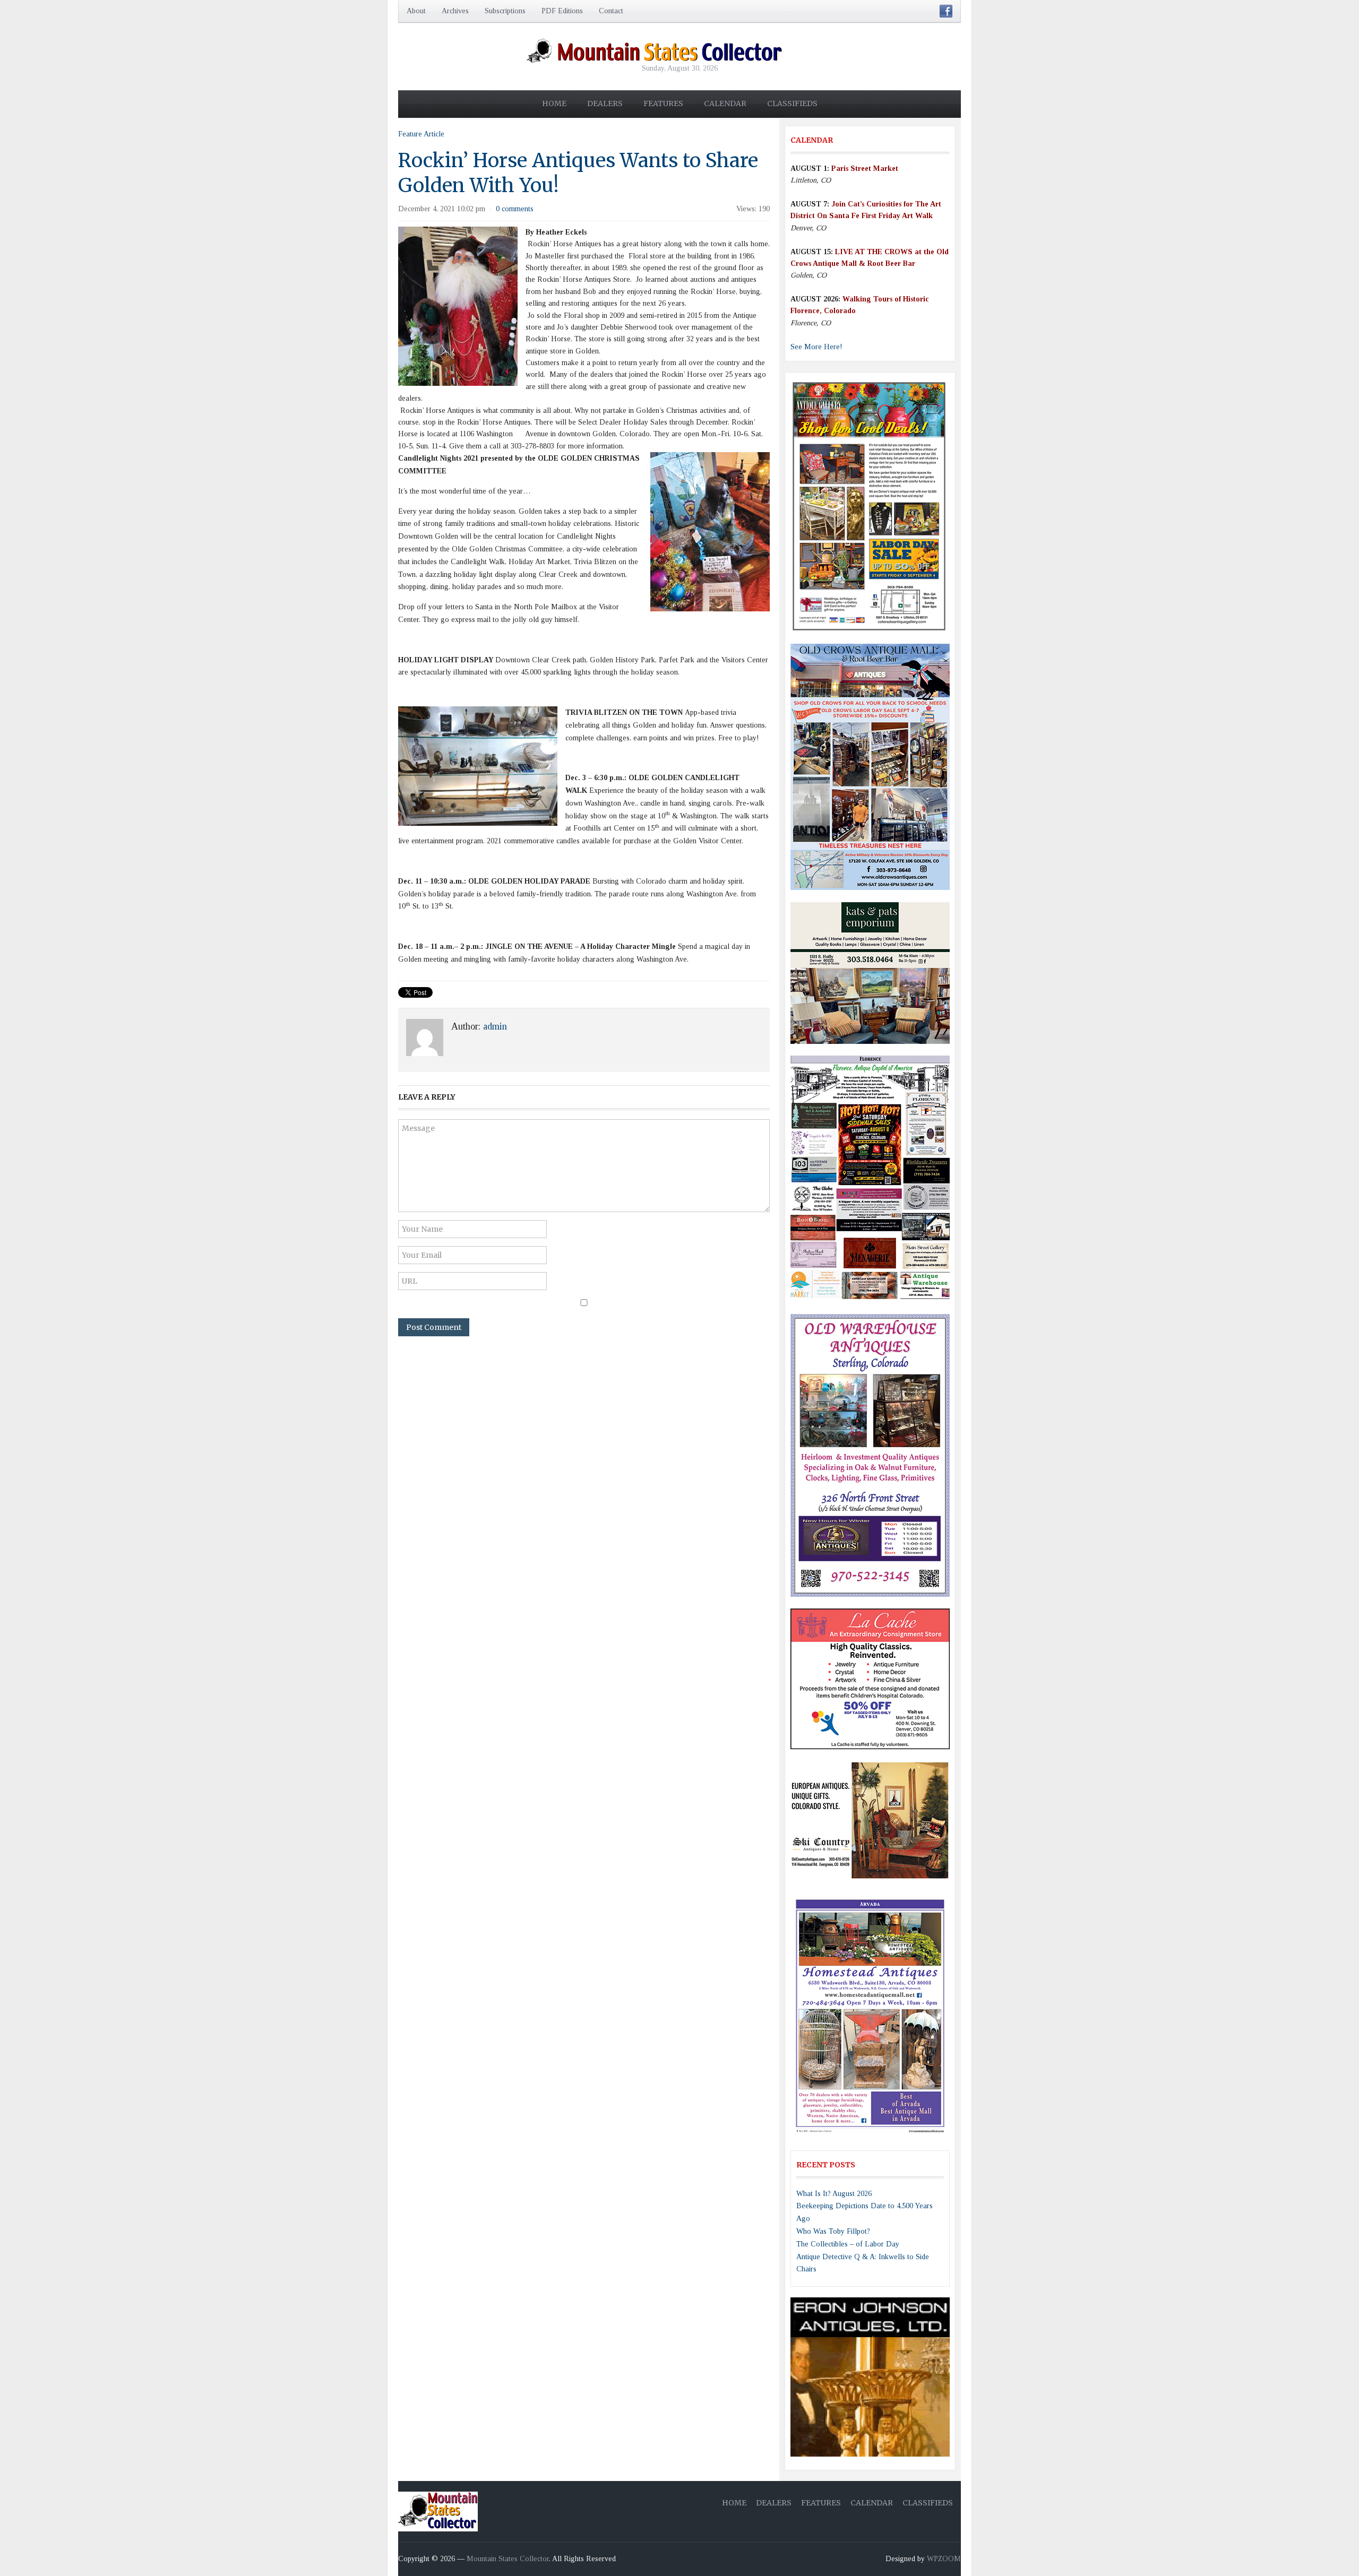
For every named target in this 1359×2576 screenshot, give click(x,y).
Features (663, 103)
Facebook (946, 11)
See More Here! (816, 347)
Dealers (605, 103)
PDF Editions (562, 11)
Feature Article (421, 134)
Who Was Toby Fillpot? (833, 2231)
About (416, 11)
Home (554, 103)
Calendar (725, 103)
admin (495, 1026)
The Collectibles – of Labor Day (848, 2244)
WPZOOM (944, 2559)
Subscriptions (505, 11)
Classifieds (792, 103)
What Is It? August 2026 (834, 2194)
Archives (455, 11)
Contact (611, 11)
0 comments (515, 209)
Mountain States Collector (508, 2559)
